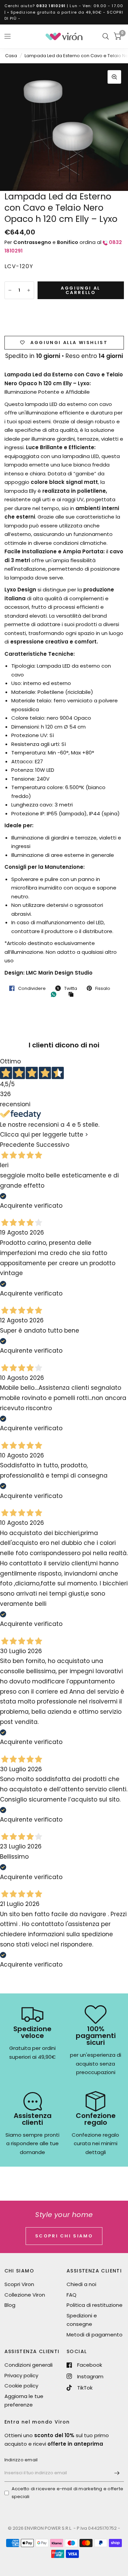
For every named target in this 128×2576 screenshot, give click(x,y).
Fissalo (103, 988)
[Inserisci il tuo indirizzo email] (117, 2473)
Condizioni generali (29, 2365)
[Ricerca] (106, 36)
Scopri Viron (19, 2284)
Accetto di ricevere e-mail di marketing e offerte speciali (68, 2493)
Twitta (71, 988)
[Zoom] (114, 77)
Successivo (53, 1145)
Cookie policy (21, 2386)
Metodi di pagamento (95, 2335)
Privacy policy (21, 2375)
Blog (10, 2305)
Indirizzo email (21, 2460)
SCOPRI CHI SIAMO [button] (64, 2236)
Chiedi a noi (81, 2284)
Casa (11, 56)
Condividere (32, 988)
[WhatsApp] (55, 994)
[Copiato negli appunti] (73, 995)
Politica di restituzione (95, 2305)
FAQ (72, 2295)
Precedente (17, 1145)
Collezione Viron (25, 2295)
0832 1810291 (51, 6)
